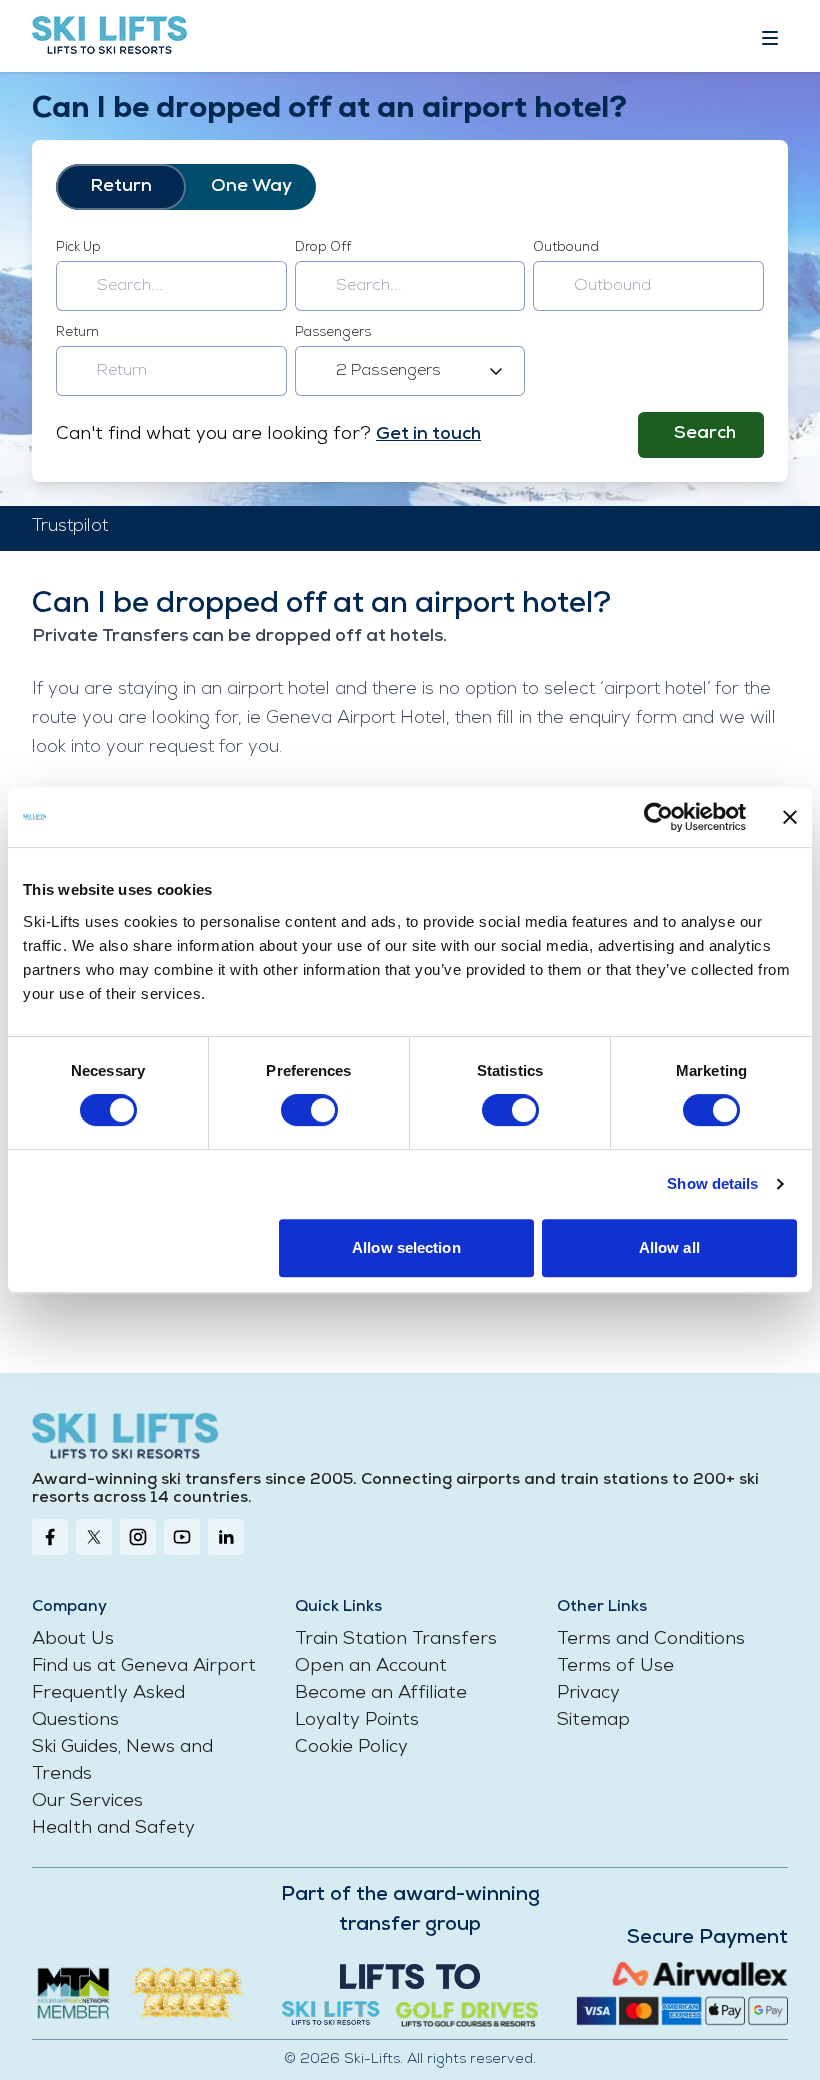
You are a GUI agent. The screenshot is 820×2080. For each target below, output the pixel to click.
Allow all (669, 1247)
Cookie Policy (351, 1748)
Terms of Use (615, 1667)
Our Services (87, 1802)
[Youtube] (182, 1537)
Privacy (588, 1694)
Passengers (333, 332)
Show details (712, 1183)
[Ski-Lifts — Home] (109, 36)
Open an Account (371, 1667)
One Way (251, 187)
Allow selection (406, 1247)
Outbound (566, 247)
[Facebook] (50, 1537)
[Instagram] (138, 1537)
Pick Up (78, 247)
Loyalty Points (357, 1721)
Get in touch (428, 435)
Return (121, 187)
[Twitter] (94, 1537)
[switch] (309, 1110)
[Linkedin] (226, 1537)
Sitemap (593, 1721)
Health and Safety (113, 1829)
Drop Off (323, 247)
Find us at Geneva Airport (144, 1667)
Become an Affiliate (381, 1694)
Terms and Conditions (651, 1640)
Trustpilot (70, 527)
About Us (73, 1640)
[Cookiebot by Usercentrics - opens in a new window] (658, 817)
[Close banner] (790, 817)
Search (705, 434)
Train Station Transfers (396, 1640)
